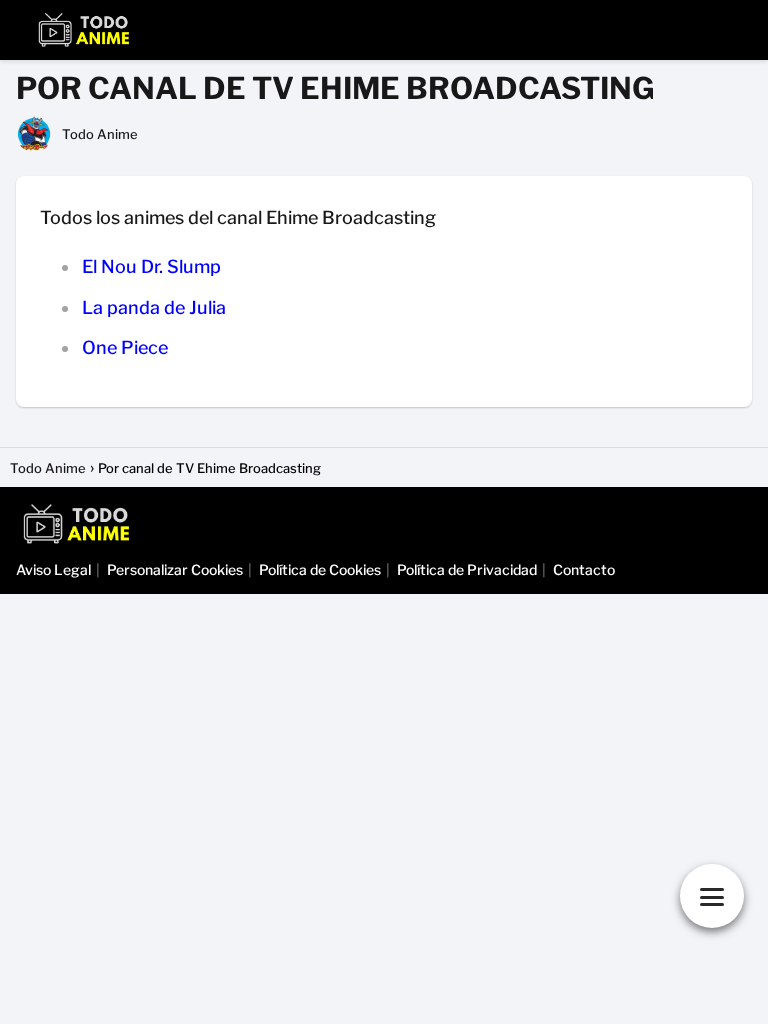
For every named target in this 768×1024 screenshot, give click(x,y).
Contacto (584, 569)
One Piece (125, 347)
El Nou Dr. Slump (151, 266)
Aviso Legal (53, 569)
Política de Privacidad (467, 569)
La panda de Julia (154, 307)
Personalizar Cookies (175, 569)
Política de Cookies (320, 569)
